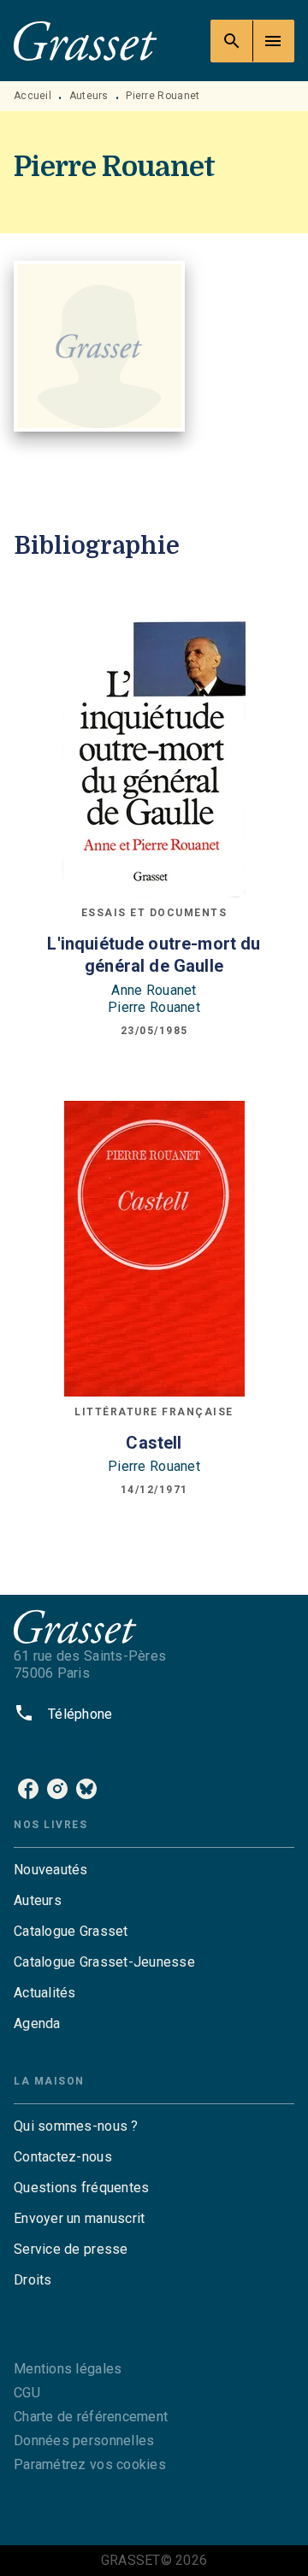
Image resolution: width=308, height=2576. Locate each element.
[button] (154, 1870)
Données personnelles (84, 2441)
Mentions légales (68, 2369)
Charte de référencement (91, 2417)
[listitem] (28, 1789)
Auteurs (89, 96)
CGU (27, 2393)
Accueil (33, 96)
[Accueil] (86, 41)
